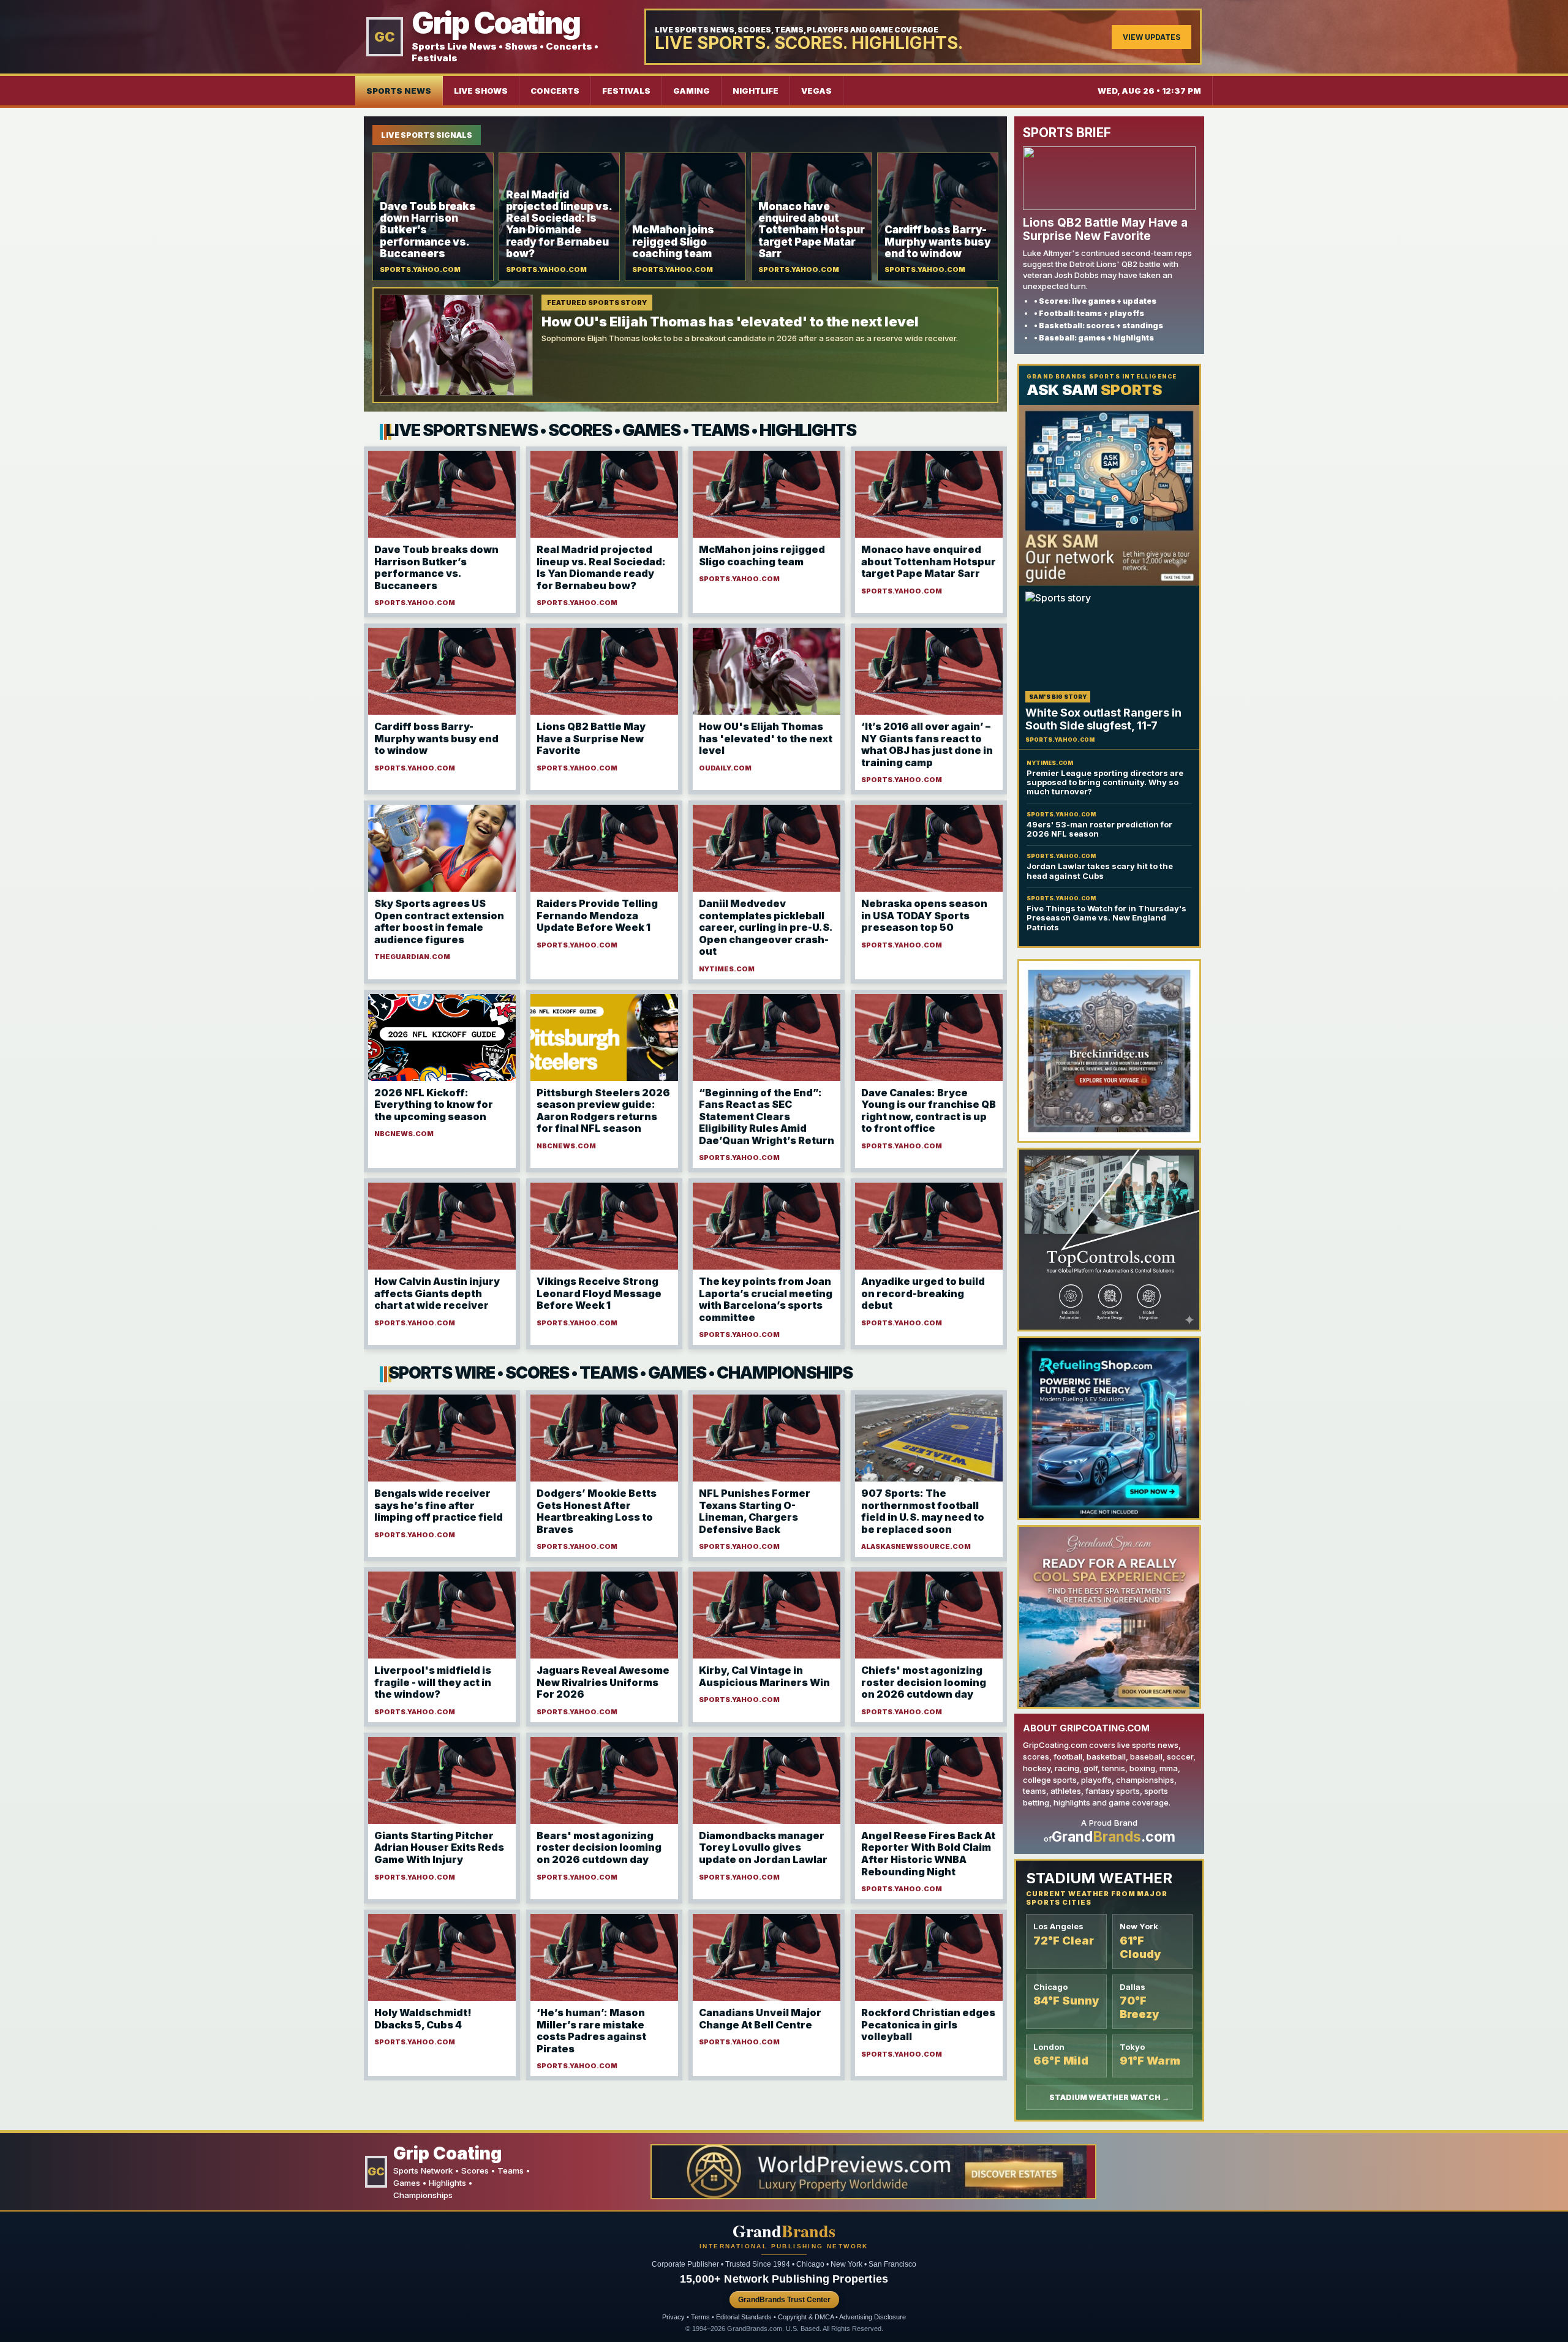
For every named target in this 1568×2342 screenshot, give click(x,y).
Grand (784, 2231)
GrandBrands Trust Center (784, 2300)
